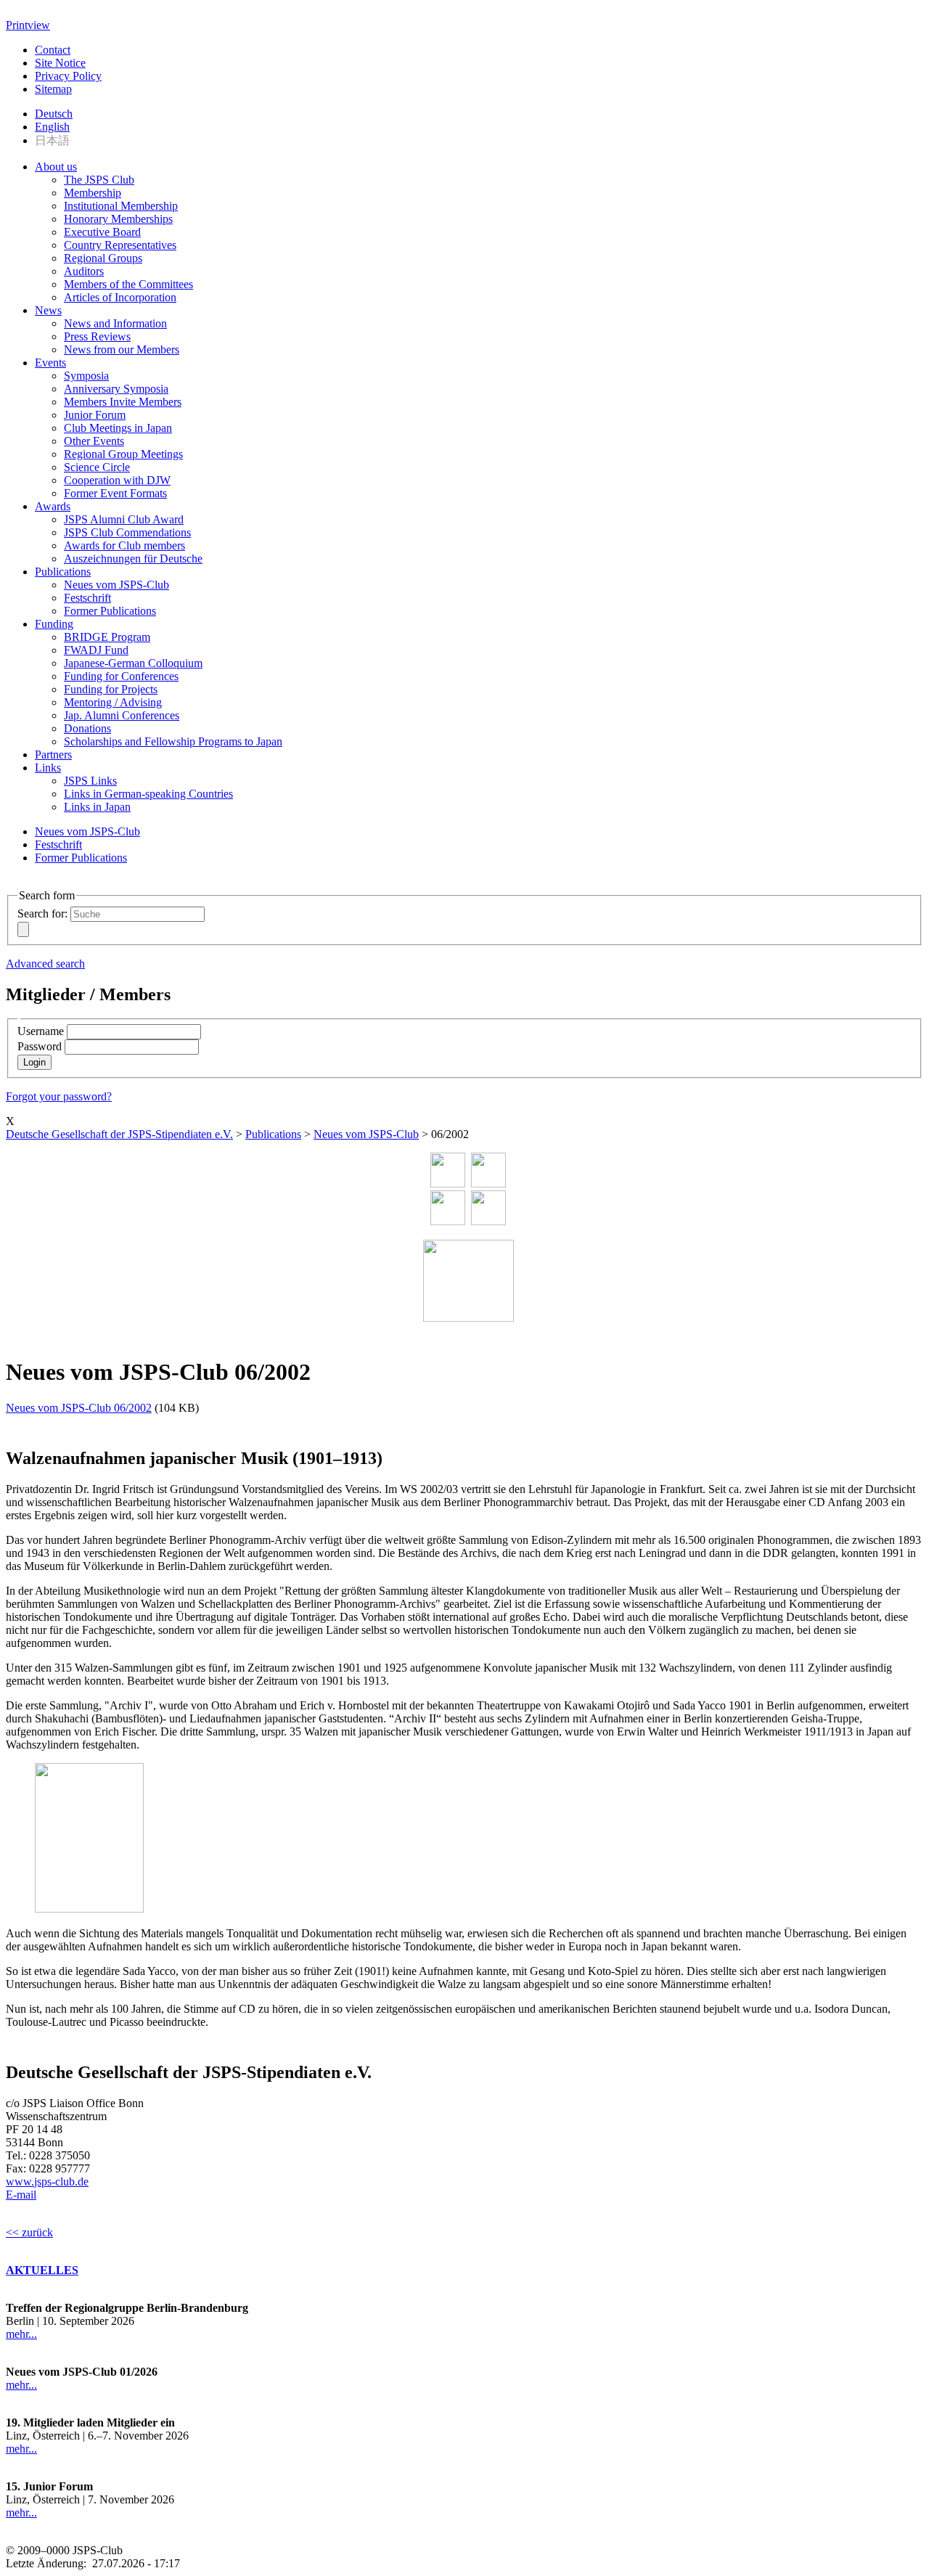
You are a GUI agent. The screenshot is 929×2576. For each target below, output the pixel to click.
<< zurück (29, 2232)
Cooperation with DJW (117, 480)
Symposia (86, 376)
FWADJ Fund (96, 650)
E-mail (21, 2195)
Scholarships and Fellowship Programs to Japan (173, 741)
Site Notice (60, 63)
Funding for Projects (111, 689)
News (48, 310)
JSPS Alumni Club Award (124, 519)
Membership (93, 193)
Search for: (42, 913)
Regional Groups (103, 258)
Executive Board (102, 232)
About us (56, 167)
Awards (53, 506)
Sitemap (53, 89)
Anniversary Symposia (116, 389)
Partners (53, 755)
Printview (28, 25)
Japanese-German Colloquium (133, 663)
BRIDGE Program (107, 637)
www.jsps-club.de (47, 2182)
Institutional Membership (121, 206)
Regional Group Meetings (123, 454)
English (52, 127)
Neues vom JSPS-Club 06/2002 (79, 1408)
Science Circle (97, 467)
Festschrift (87, 598)
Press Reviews (97, 336)
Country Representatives (120, 245)
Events (50, 363)
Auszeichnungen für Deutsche (133, 559)
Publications (63, 572)
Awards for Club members (124, 545)
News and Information (115, 323)
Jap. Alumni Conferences (122, 715)
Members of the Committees (128, 284)
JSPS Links (90, 781)
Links (48, 768)
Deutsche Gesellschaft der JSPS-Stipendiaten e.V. (119, 1134)
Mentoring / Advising (113, 702)
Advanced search (45, 964)
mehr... (21, 2334)
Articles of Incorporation (120, 297)
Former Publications (110, 611)
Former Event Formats (115, 493)
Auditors (84, 271)
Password (40, 1046)
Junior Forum (95, 415)
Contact (53, 50)
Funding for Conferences (121, 676)
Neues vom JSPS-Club (116, 585)
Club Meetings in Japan (118, 428)
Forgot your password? (59, 1096)
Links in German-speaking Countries (148, 794)
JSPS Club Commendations (127, 532)
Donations (87, 728)
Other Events (94, 441)
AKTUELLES (42, 2270)
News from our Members (122, 349)
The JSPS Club (99, 180)
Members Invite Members (123, 402)
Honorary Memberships (118, 219)
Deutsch (54, 114)
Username (41, 1031)
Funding (54, 624)
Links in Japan (97, 807)
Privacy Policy (68, 76)
